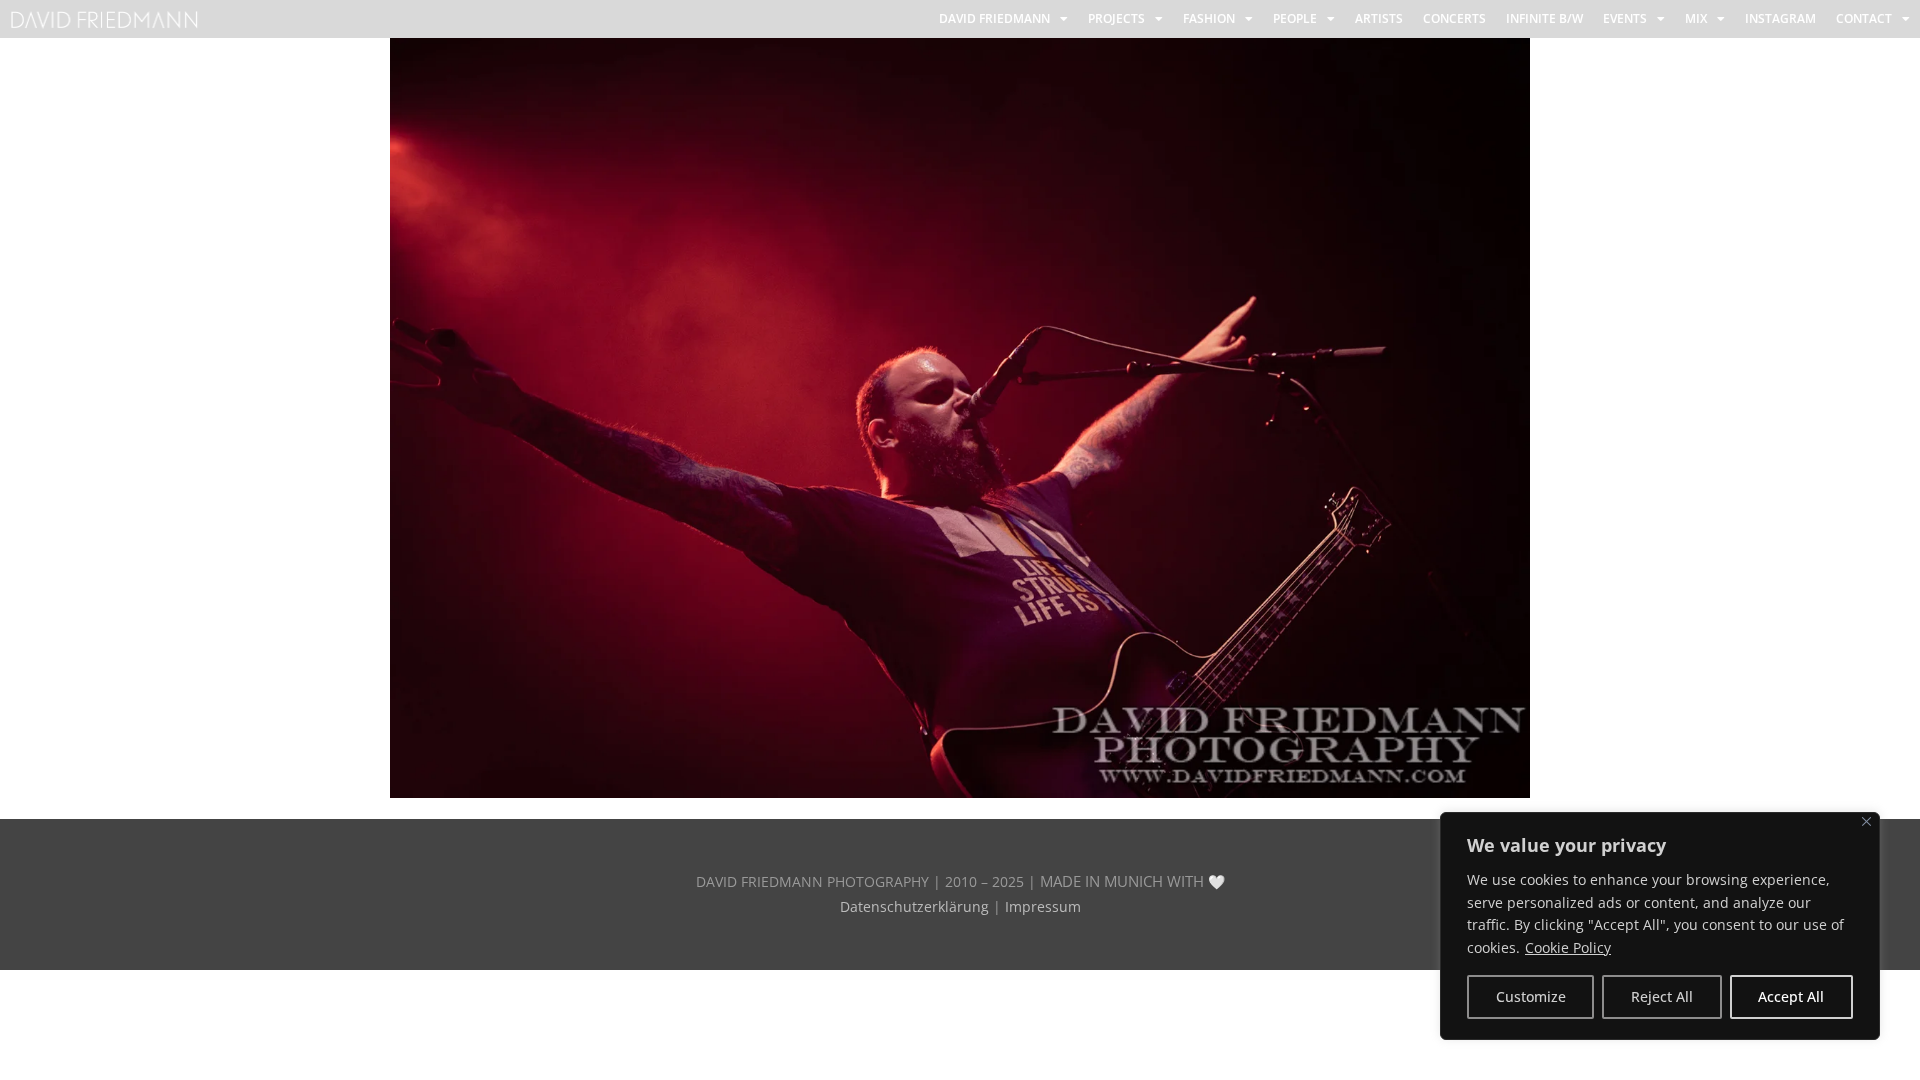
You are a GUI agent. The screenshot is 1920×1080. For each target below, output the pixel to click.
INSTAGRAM (1780, 18)
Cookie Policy (1568, 947)
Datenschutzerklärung (914, 906)
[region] (1660, 926)
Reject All (1662, 996)
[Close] (1866, 821)
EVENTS (1625, 18)
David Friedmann (994, 18)
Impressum (1043, 906)
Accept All (1791, 996)
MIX (1696, 18)
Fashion (1209, 18)
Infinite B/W (1544, 18)
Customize (1531, 996)
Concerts (1454, 18)
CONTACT (1864, 18)
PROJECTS (1116, 18)
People (1295, 18)
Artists (1379, 18)
